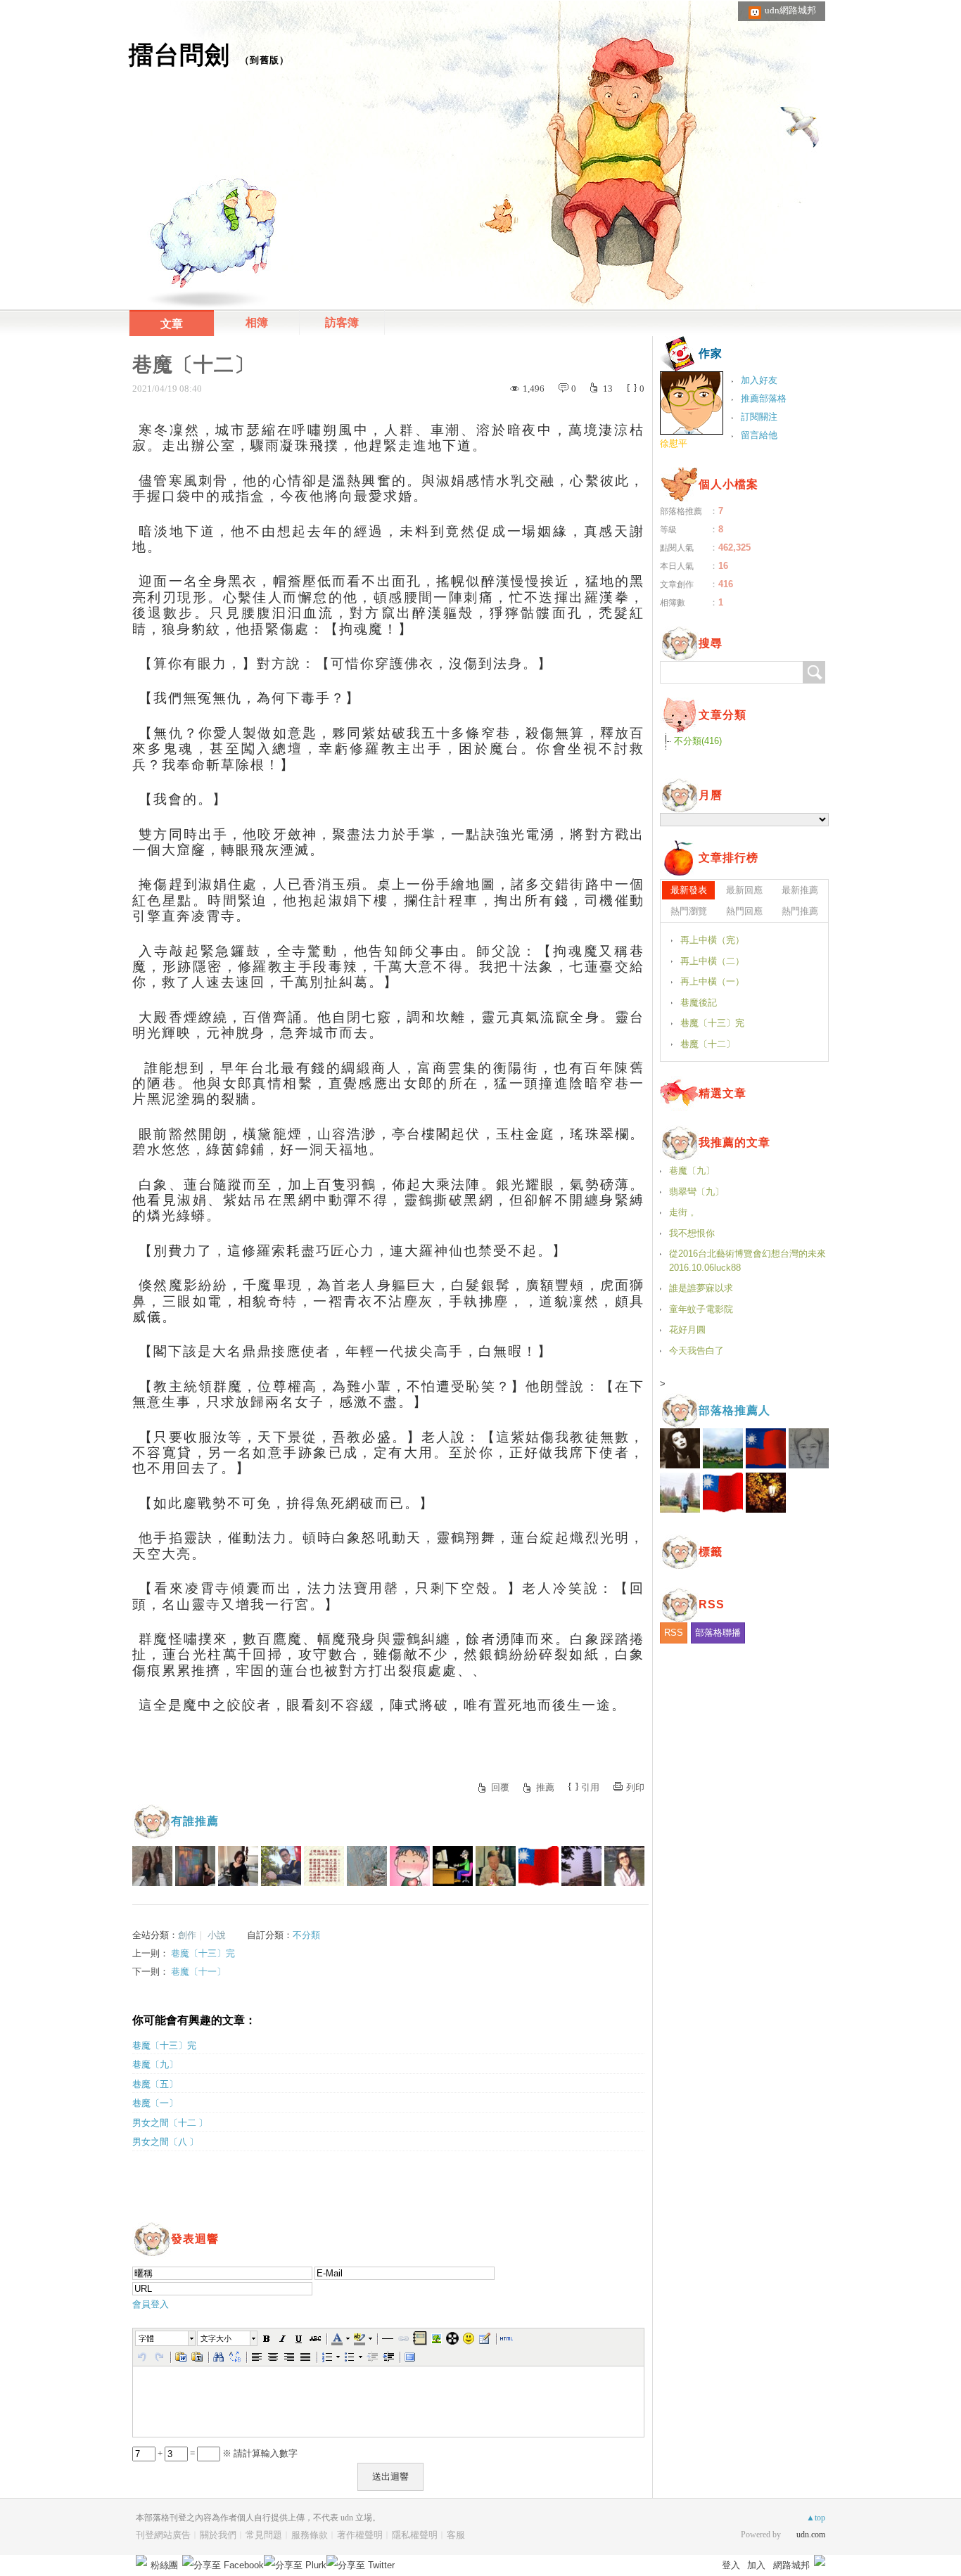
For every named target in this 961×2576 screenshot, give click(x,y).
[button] (166, 2338)
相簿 (257, 322)
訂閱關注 (759, 417)
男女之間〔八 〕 (165, 2142)
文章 (172, 324)
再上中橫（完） (712, 940)
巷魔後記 (699, 1002)
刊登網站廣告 (163, 2535)
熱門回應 (744, 911)
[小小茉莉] (238, 1866)
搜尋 (814, 672)
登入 (731, 2565)
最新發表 (689, 890)
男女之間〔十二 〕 (170, 2123)
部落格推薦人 (734, 1410)
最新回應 (744, 890)
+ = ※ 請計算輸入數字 (227, 2453)
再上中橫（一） (712, 981)
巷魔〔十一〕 (198, 1972)
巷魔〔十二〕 (708, 1044)
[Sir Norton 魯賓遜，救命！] (152, 1866)
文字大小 (216, 2338)
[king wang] (496, 1866)
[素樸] (367, 1866)
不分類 (306, 1935)
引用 (590, 1787)
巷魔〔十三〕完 (203, 1953)
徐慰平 (674, 443)
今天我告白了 (696, 1351)
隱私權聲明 (415, 2535)
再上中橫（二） (712, 961)
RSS (674, 1633)
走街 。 (684, 1212)
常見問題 (264, 2535)
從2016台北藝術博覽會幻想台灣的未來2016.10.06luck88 (747, 1261)
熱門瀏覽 (689, 911)
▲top (816, 2518)
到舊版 (265, 60)
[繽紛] (195, 1866)
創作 (187, 1935)
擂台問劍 (179, 55)
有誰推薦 (195, 1821)
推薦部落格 (764, 398)
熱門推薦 (800, 911)
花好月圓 (687, 1329)
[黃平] (410, 1866)
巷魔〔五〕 (155, 2084)
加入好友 (759, 380)
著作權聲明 (360, 2535)
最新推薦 (800, 890)
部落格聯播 (718, 1633)
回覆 (500, 1787)
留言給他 (759, 435)
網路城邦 (791, 2565)
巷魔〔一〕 (155, 2103)
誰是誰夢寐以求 (701, 1288)
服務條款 (310, 2535)
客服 (456, 2535)
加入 (756, 2565)
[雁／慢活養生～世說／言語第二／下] (324, 1866)
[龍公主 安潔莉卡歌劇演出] (624, 1866)
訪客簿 (342, 322)
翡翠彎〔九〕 (696, 1192)
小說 (217, 1935)
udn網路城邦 (790, 10)
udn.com (811, 2535)
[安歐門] (453, 1866)
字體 (146, 2338)
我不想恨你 (692, 1233)
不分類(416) (698, 741)
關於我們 (218, 2535)
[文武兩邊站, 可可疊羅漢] (539, 1866)
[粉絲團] (141, 2561)
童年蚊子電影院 (701, 1309)
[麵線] (581, 1866)
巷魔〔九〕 (155, 2064)
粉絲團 (164, 2565)
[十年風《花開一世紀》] (281, 1866)
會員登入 (151, 2304)
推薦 (545, 1787)
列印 (635, 1787)
